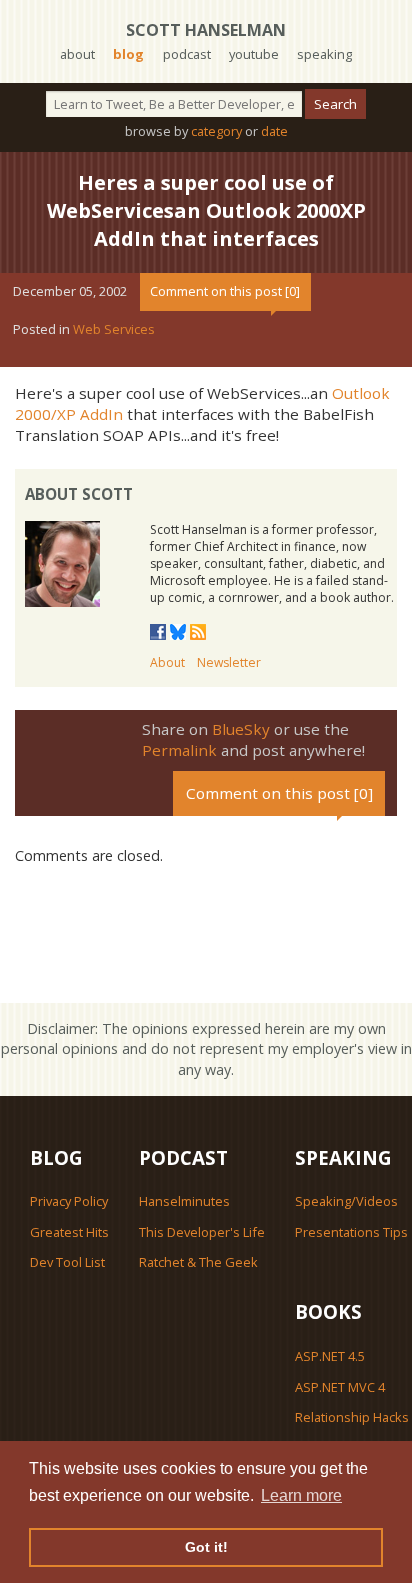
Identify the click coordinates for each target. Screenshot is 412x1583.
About (167, 662)
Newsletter (229, 662)
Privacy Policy (69, 1201)
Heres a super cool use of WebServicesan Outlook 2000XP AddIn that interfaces (206, 210)
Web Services (114, 329)
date (274, 131)
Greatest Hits (69, 1232)
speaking (324, 54)
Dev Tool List (67, 1262)
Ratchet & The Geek (198, 1262)
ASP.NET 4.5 (330, 1356)
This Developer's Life (202, 1232)
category (216, 131)
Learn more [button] (301, 1495)
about (77, 54)
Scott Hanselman (206, 30)
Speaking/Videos (346, 1201)
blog (128, 54)
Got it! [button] (206, 1547)
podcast (187, 54)
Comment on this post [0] (225, 291)
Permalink (179, 750)
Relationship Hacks (352, 1417)
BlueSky (241, 729)
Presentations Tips (351, 1232)
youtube (254, 54)
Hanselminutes (184, 1201)
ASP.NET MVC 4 (340, 1387)
